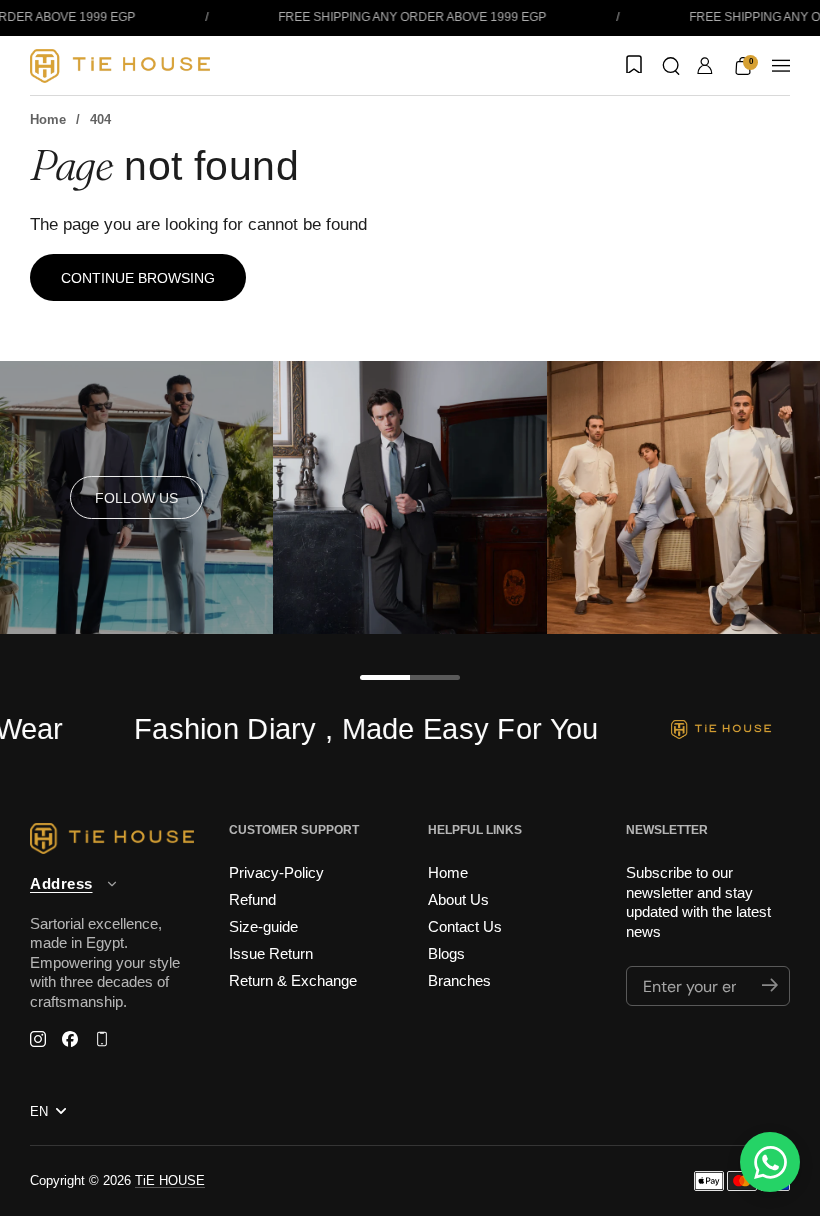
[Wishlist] (632, 66)
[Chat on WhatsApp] (770, 1162)
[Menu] (781, 66)
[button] (671, 66)
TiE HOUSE (170, 1180)
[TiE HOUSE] (120, 66)
